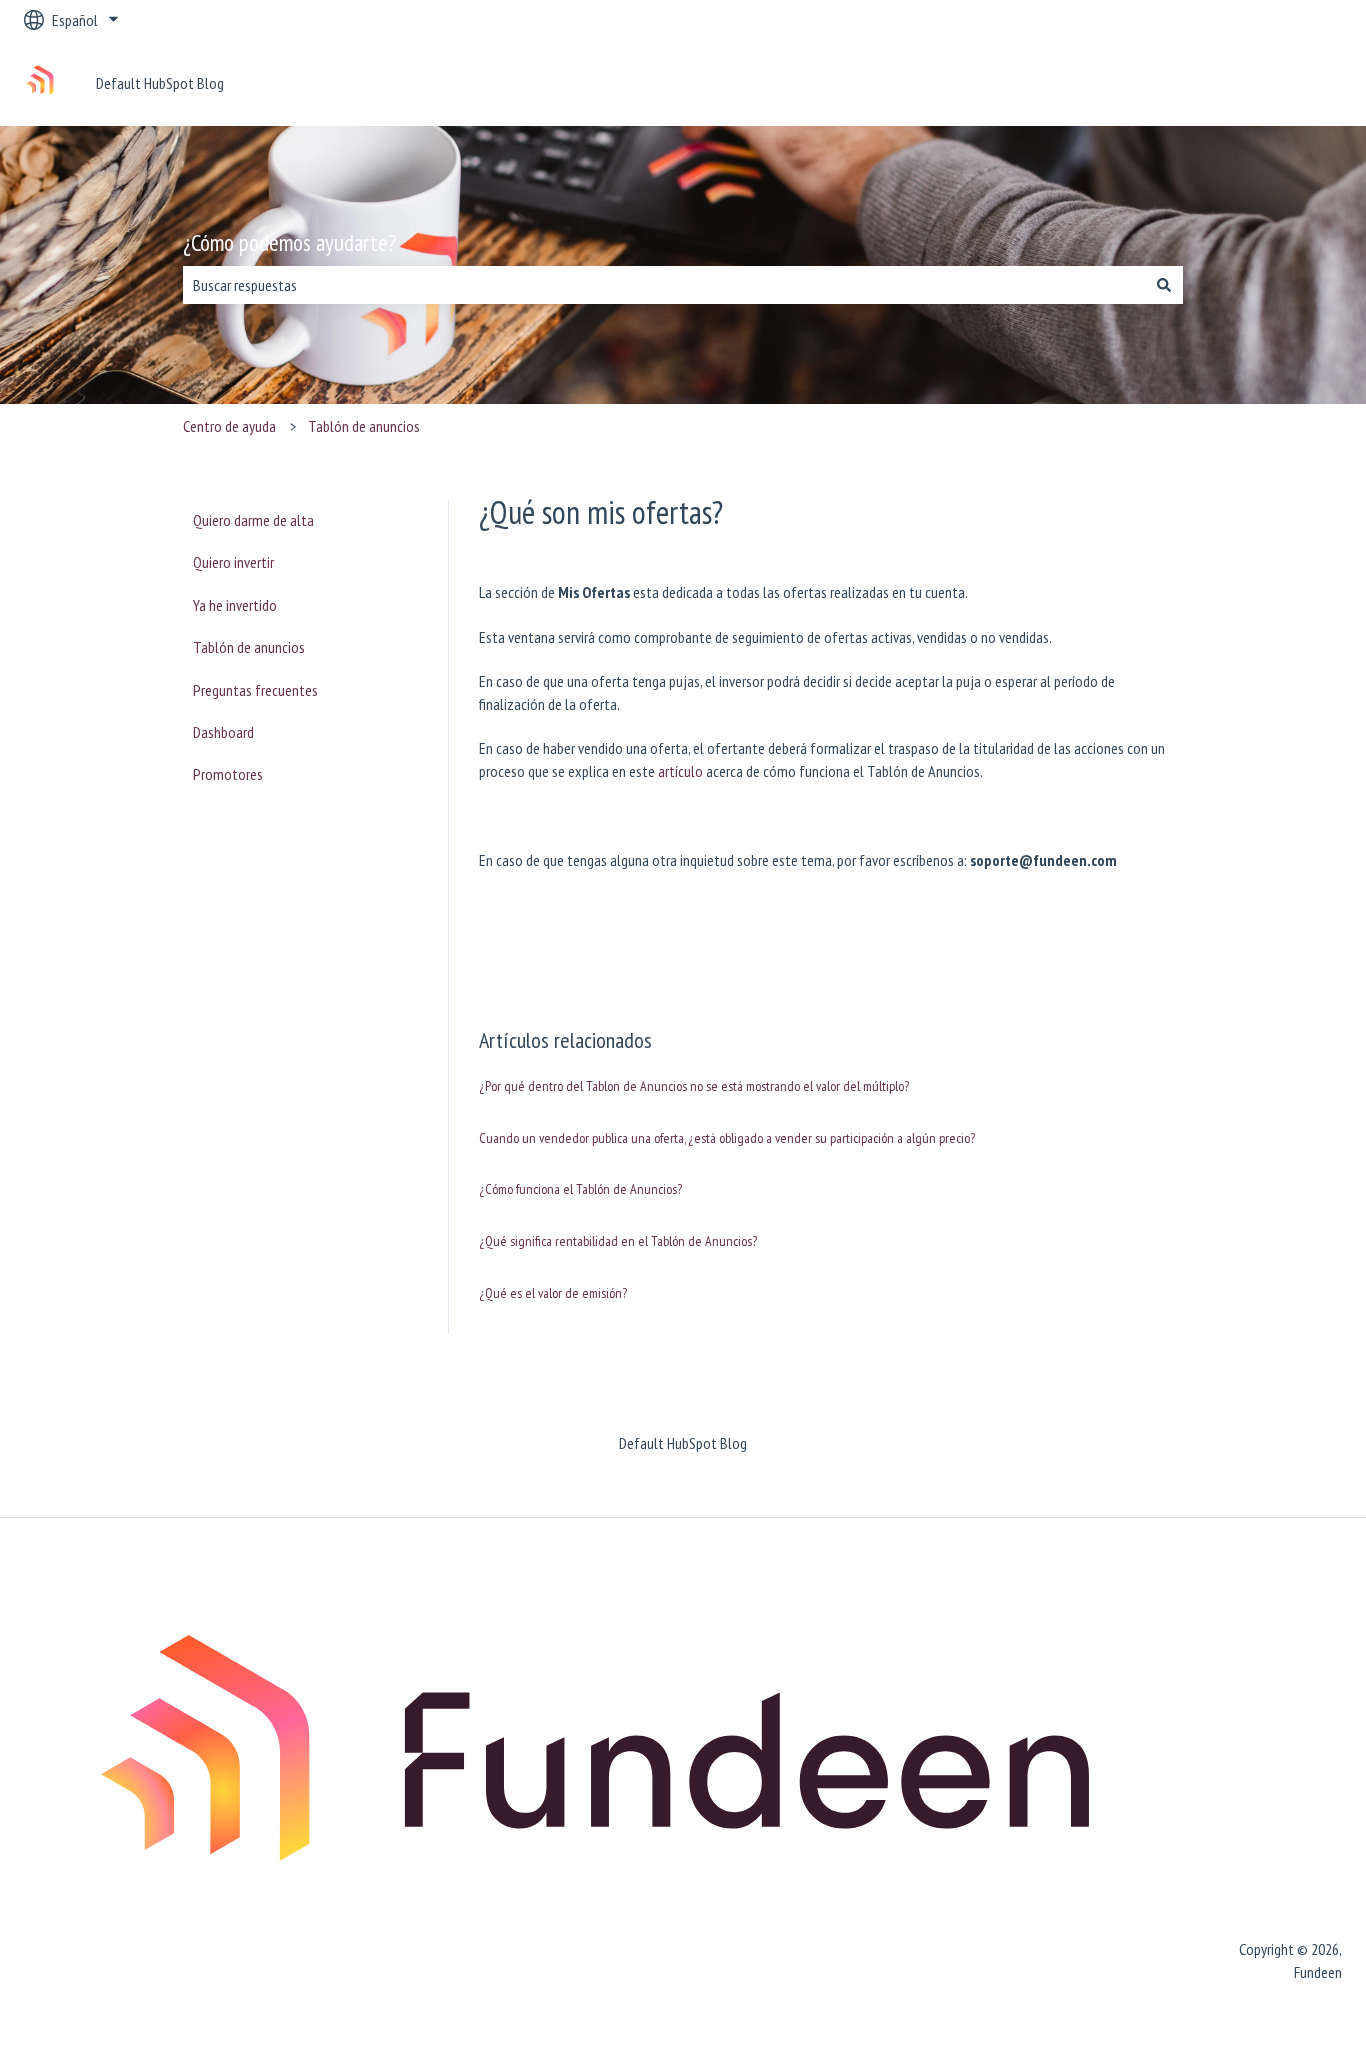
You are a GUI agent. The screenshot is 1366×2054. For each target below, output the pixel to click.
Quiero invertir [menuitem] (233, 562)
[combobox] (664, 285)
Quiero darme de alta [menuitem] (253, 520)
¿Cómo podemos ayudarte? (289, 242)
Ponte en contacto (1267, 83)
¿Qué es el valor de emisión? (553, 1293)
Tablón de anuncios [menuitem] (249, 647)
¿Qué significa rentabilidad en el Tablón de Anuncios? (618, 1241)
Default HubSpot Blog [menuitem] (683, 1443)
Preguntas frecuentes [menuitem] (255, 690)
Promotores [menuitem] (228, 774)
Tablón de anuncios (364, 426)
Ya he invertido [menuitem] (235, 605)
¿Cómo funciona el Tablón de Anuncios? (580, 1189)
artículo (680, 771)
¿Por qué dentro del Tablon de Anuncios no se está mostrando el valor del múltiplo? (694, 1086)
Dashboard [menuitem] (223, 732)
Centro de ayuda (229, 426)
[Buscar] (1164, 285)
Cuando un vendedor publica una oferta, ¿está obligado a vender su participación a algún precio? (727, 1138)
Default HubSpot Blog (160, 83)
